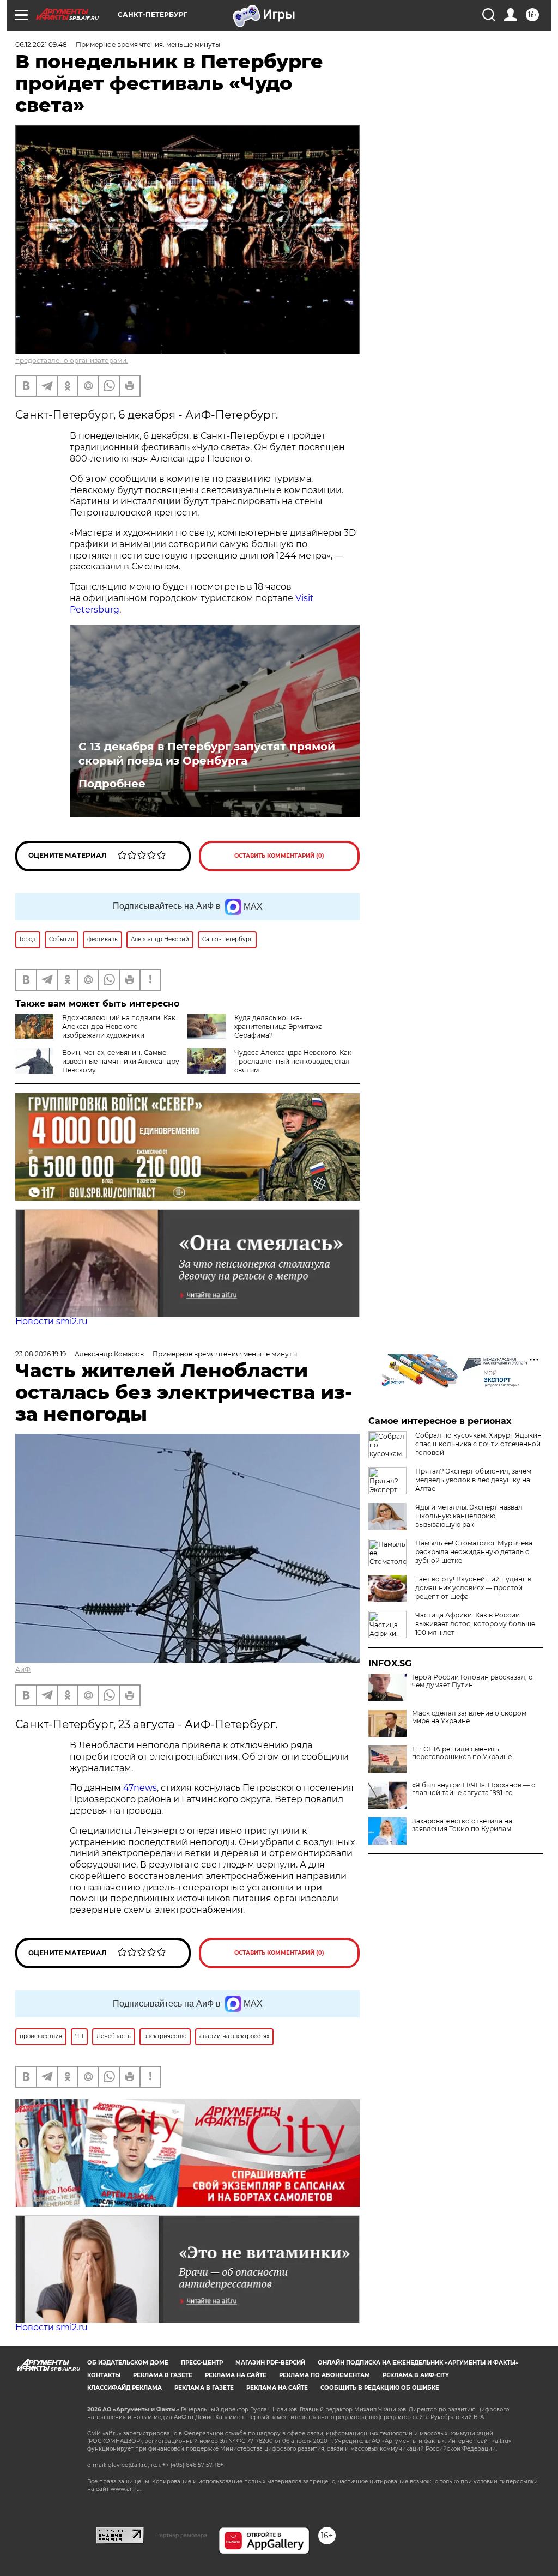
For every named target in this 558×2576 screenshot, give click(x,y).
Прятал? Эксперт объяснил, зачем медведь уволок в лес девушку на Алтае (473, 1480)
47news (140, 1788)
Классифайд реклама (125, 2388)
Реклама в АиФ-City (416, 2375)
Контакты (104, 2375)
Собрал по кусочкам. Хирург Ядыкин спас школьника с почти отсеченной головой (478, 1444)
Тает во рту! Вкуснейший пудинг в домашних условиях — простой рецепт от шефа (473, 1588)
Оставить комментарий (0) (279, 856)
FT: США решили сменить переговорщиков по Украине (462, 1753)
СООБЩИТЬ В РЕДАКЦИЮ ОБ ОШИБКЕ (380, 2388)
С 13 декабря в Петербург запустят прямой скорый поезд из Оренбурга (207, 754)
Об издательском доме (128, 2363)
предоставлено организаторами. (72, 360)
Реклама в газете (163, 2375)
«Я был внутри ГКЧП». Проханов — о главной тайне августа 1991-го (474, 1789)
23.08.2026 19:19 (41, 1354)
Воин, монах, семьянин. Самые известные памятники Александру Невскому (121, 1061)
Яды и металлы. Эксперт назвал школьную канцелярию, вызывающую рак (469, 1516)
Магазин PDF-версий (270, 2363)
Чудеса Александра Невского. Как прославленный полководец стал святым (293, 1061)
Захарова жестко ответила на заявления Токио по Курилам (462, 1825)
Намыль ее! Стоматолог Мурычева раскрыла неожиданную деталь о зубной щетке (474, 1552)
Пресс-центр (202, 2363)
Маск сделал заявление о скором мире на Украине (469, 1717)
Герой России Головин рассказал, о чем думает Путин (472, 1681)
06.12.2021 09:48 (41, 44)
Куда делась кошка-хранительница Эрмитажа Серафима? (278, 1026)
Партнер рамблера (181, 2535)
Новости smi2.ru (51, 1321)
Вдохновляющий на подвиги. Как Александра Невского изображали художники (119, 1026)
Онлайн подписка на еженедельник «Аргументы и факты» (418, 2363)
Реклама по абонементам (325, 2375)
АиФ (23, 1669)
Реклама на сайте (236, 2375)
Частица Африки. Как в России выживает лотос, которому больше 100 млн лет (475, 1624)
